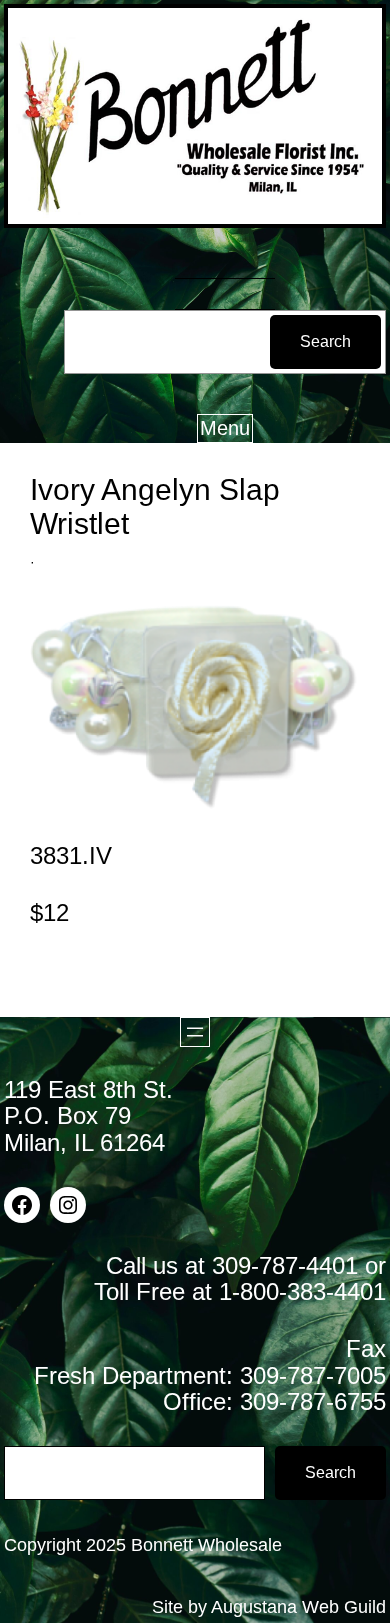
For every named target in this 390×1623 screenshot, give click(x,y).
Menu (225, 428)
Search (325, 341)
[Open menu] (195, 1032)
